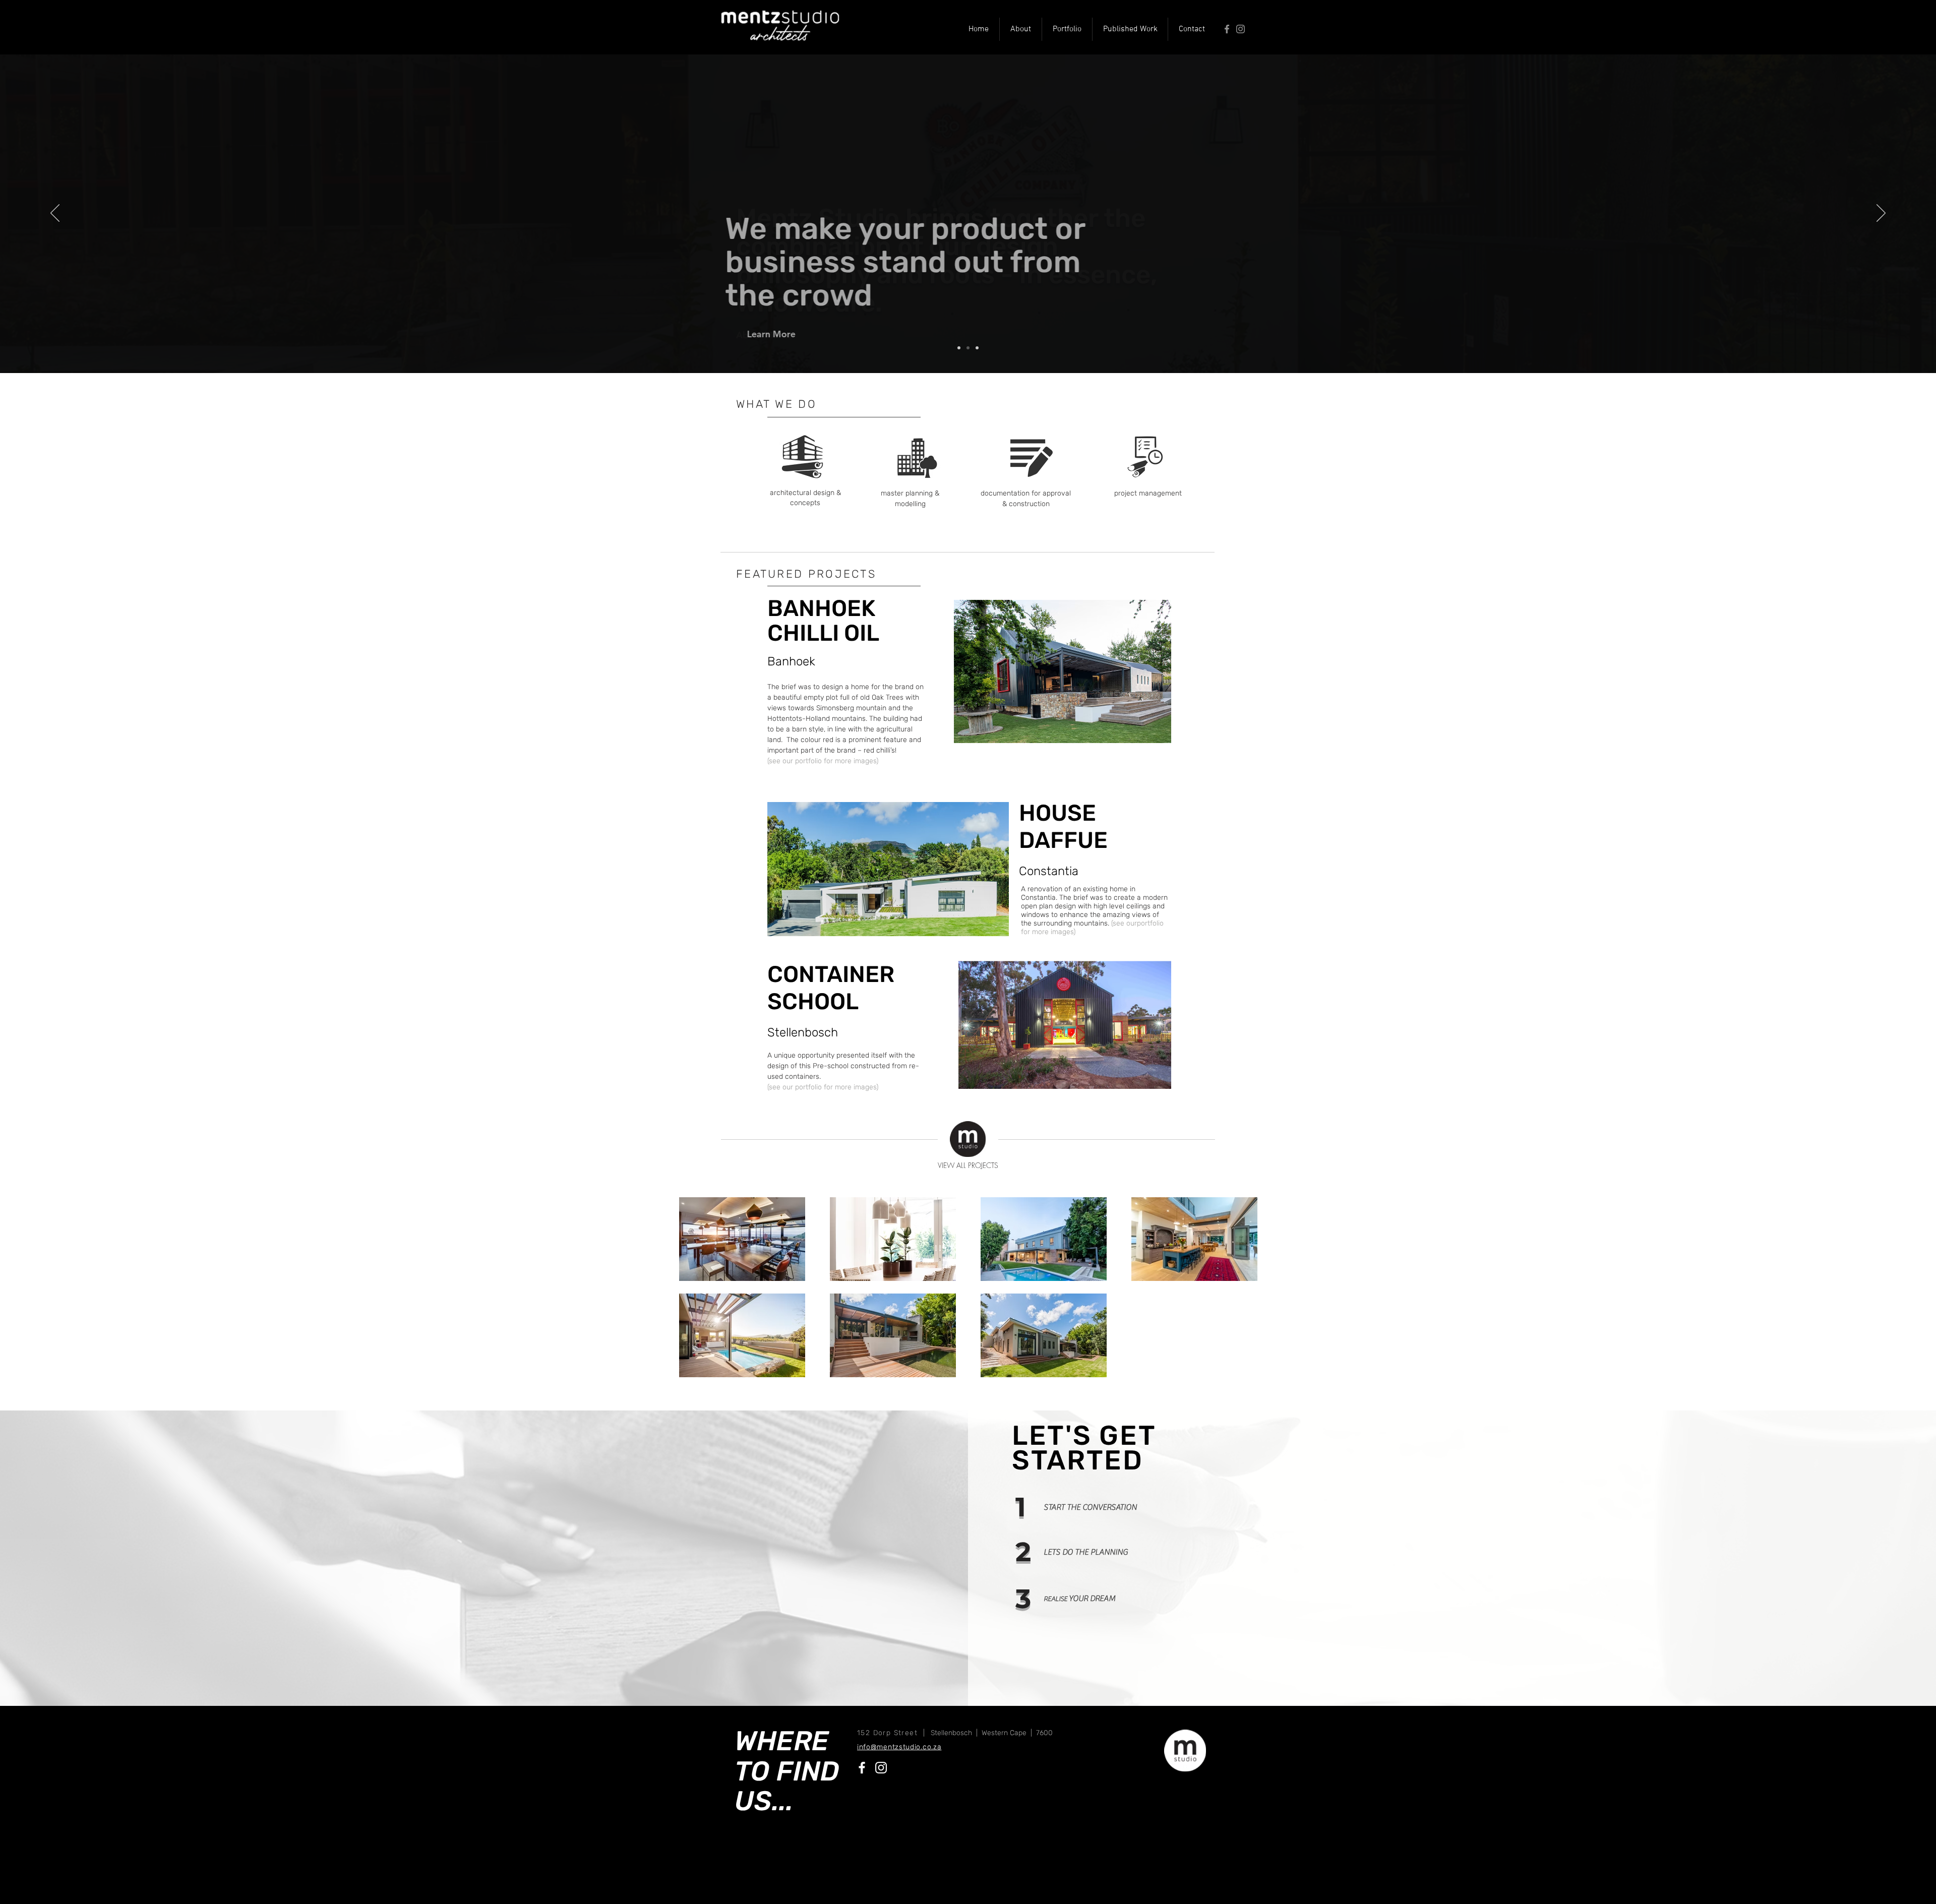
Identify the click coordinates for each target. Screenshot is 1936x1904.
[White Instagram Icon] (881, 1768)
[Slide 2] (968, 348)
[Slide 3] (977, 348)
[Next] (1881, 214)
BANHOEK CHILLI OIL (823, 621)
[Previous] (55, 214)
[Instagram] (1241, 29)
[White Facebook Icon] (862, 1768)
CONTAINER (831, 974)
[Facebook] (1227, 29)
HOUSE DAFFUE (1063, 826)
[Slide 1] (959, 348)
